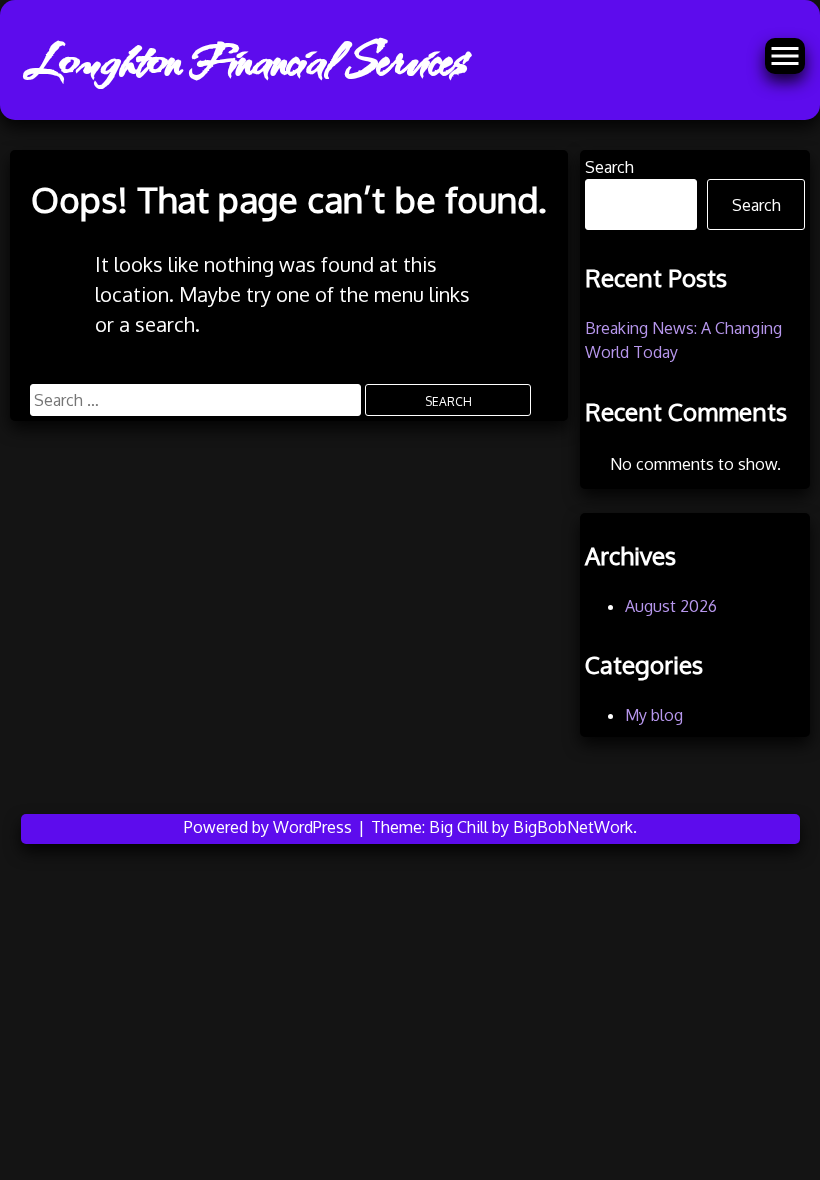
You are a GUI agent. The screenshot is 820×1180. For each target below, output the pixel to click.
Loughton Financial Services (245, 60)
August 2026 (671, 606)
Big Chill (458, 827)
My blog (654, 715)
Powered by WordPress (270, 827)
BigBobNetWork (573, 827)
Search (609, 167)
